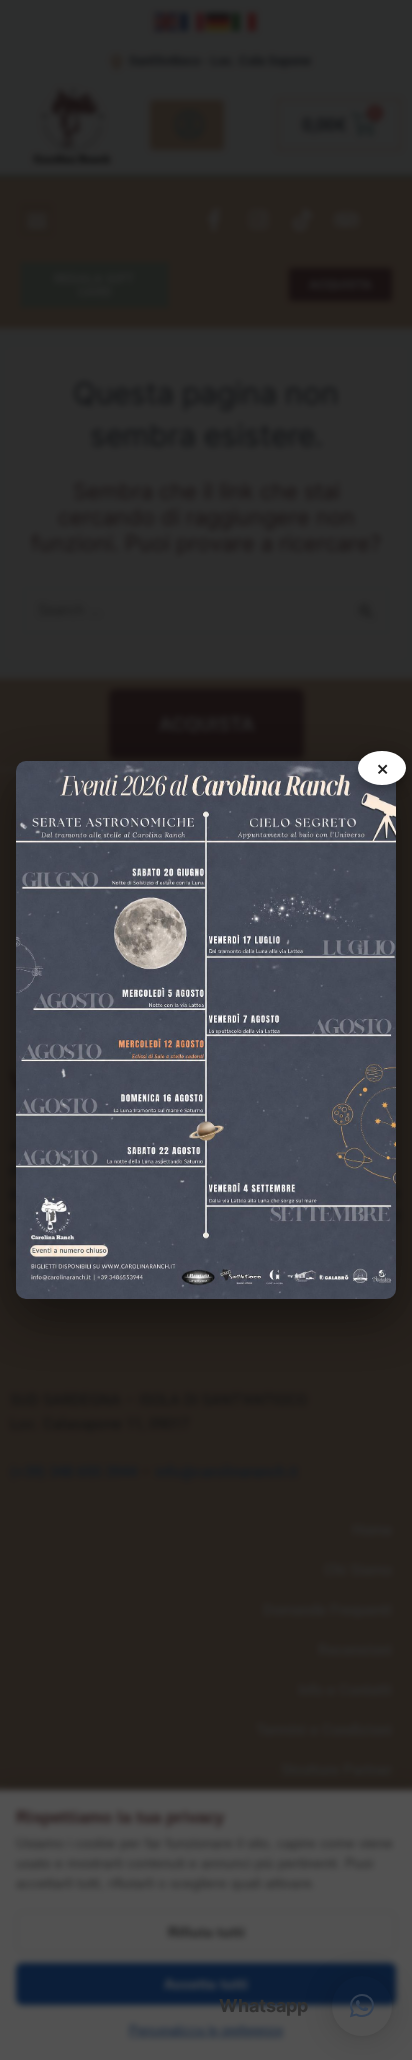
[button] (362, 2006)
